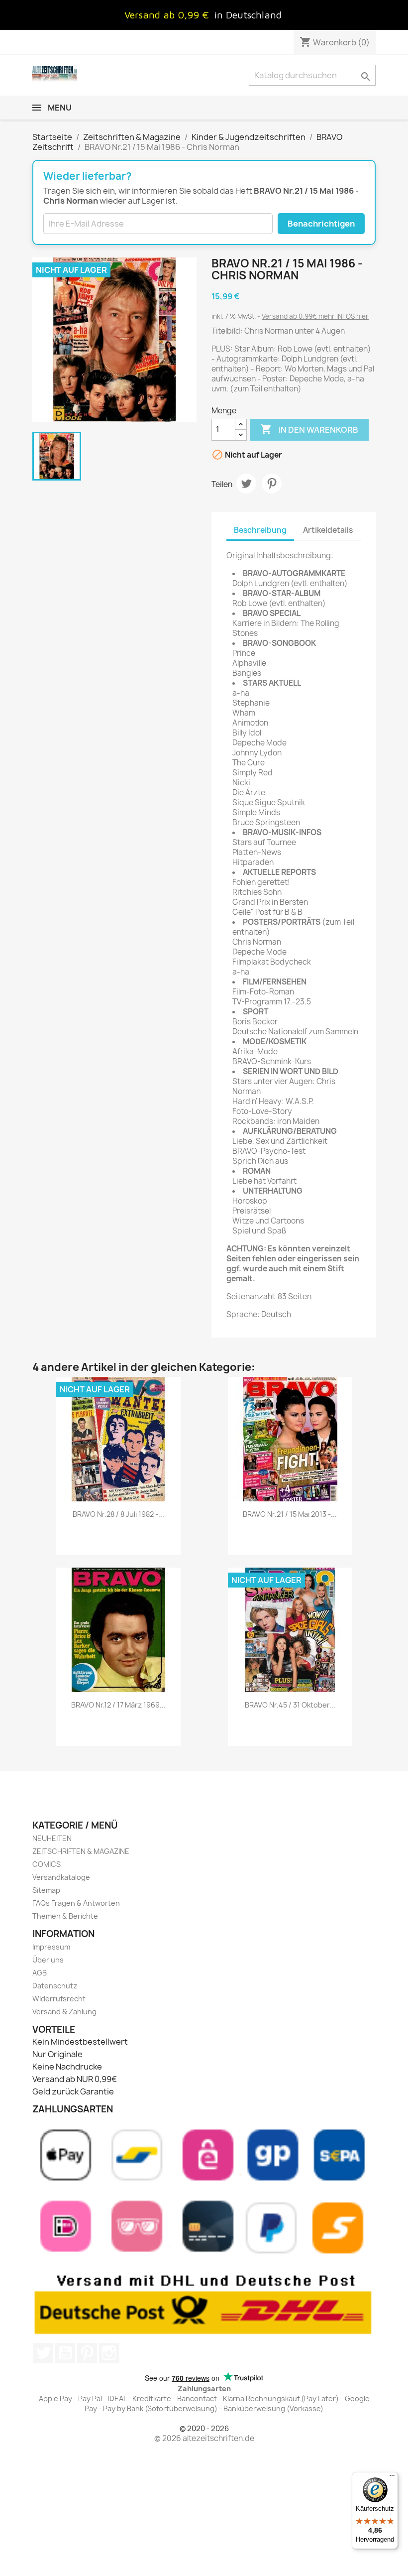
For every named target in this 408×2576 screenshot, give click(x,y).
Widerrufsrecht (59, 1999)
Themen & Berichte (65, 1916)
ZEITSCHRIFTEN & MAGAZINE (81, 1851)
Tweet (246, 484)
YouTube (65, 2353)
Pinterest (272, 484)
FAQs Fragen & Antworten (76, 1903)
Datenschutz (55, 1986)
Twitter (43, 2353)
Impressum (51, 1947)
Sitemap (46, 1890)
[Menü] (392, 2478)
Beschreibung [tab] (260, 530)
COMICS (47, 1864)
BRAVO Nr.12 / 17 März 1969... (118, 1705)
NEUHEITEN (52, 1838)
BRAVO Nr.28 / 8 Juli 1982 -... (118, 1514)
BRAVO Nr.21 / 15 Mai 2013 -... (290, 1514)
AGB (40, 1973)
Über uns (48, 1960)
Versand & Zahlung (64, 2012)
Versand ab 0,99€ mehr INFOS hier (315, 316)
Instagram (109, 2353)
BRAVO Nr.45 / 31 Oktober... (290, 1705)
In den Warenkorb (309, 429)
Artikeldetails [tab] (328, 530)
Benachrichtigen (321, 224)
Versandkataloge (61, 1877)
